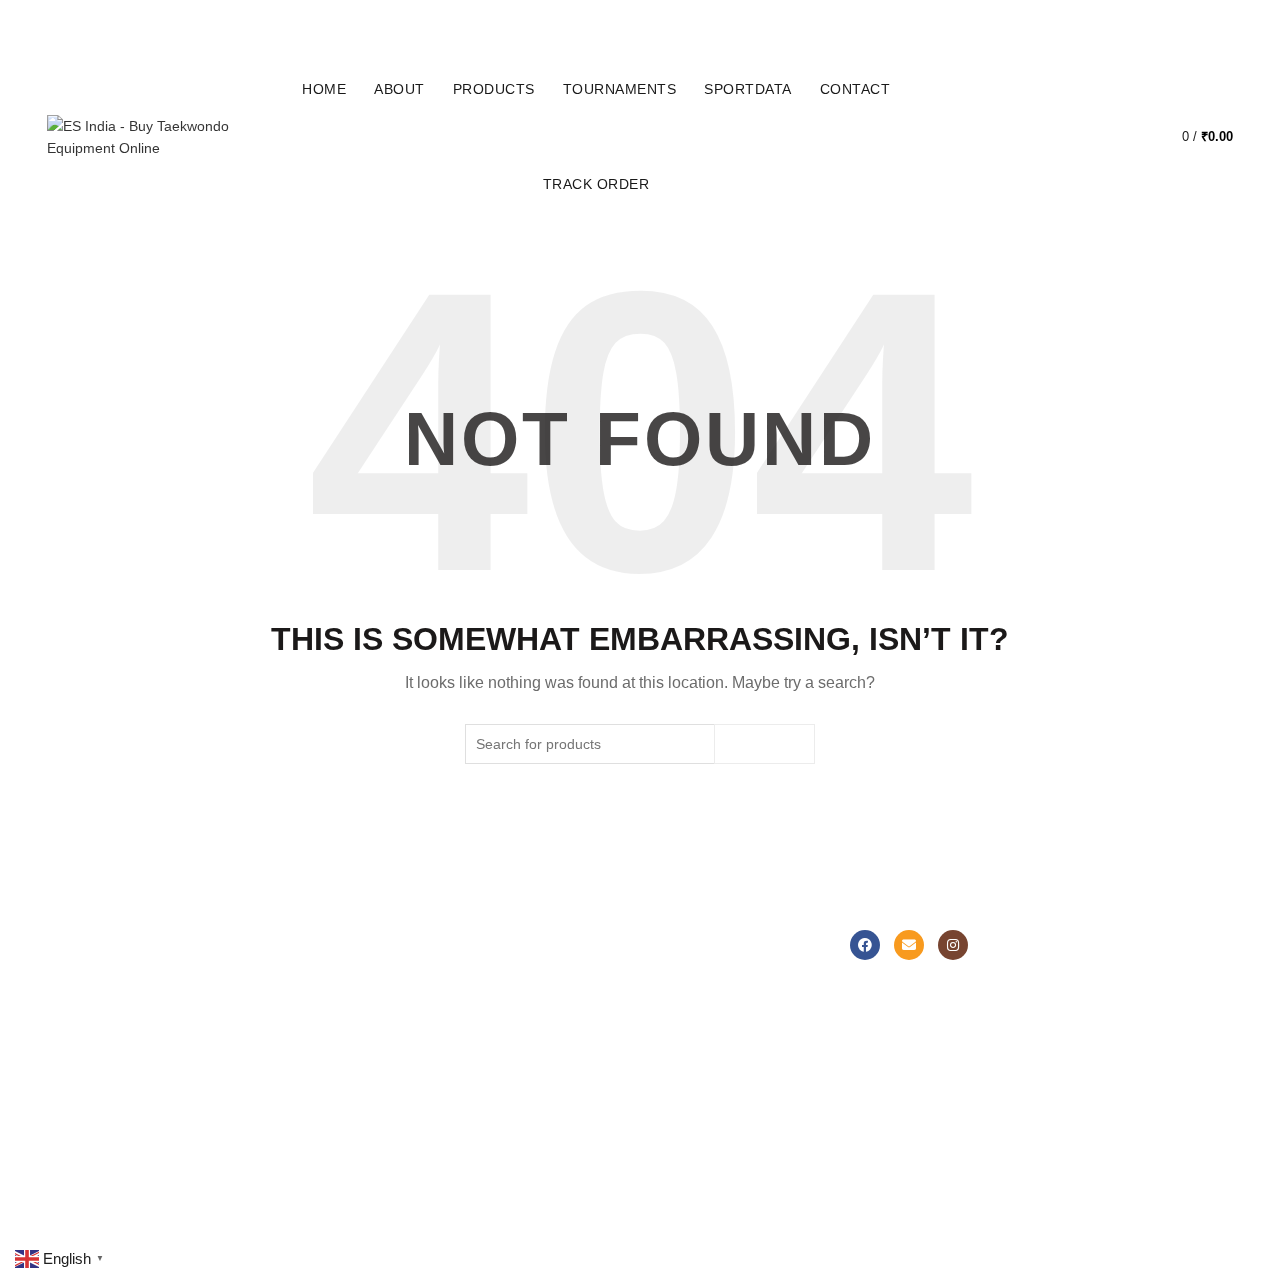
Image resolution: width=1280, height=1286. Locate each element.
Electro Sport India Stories (737, 993)
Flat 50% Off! (111, 1109)
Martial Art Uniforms (132, 964)
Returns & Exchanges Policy (528, 1029)
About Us (684, 964)
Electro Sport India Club (535, 1137)
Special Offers (114, 1080)
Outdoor (291, 1109)
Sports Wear (109, 993)
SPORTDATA (748, 89)
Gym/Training (307, 1080)
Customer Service (516, 993)
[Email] (909, 945)
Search (764, 744)
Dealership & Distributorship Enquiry (531, 1101)
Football (290, 1051)
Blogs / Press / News (720, 1109)
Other (283, 1138)
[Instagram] (953, 945)
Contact (855, 89)
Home (324, 89)
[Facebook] (865, 945)
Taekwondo (301, 964)
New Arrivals (109, 1051)
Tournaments (620, 89)
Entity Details (696, 1022)
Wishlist (1125, 127)
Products (494, 89)
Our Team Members (718, 1080)
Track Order (596, 184)
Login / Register (1023, 137)
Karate (286, 1022)
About (399, 89)
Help (474, 964)
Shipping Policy (508, 1065)
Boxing (286, 993)
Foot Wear (103, 1022)
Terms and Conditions (529, 1166)
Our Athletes (694, 1051)
